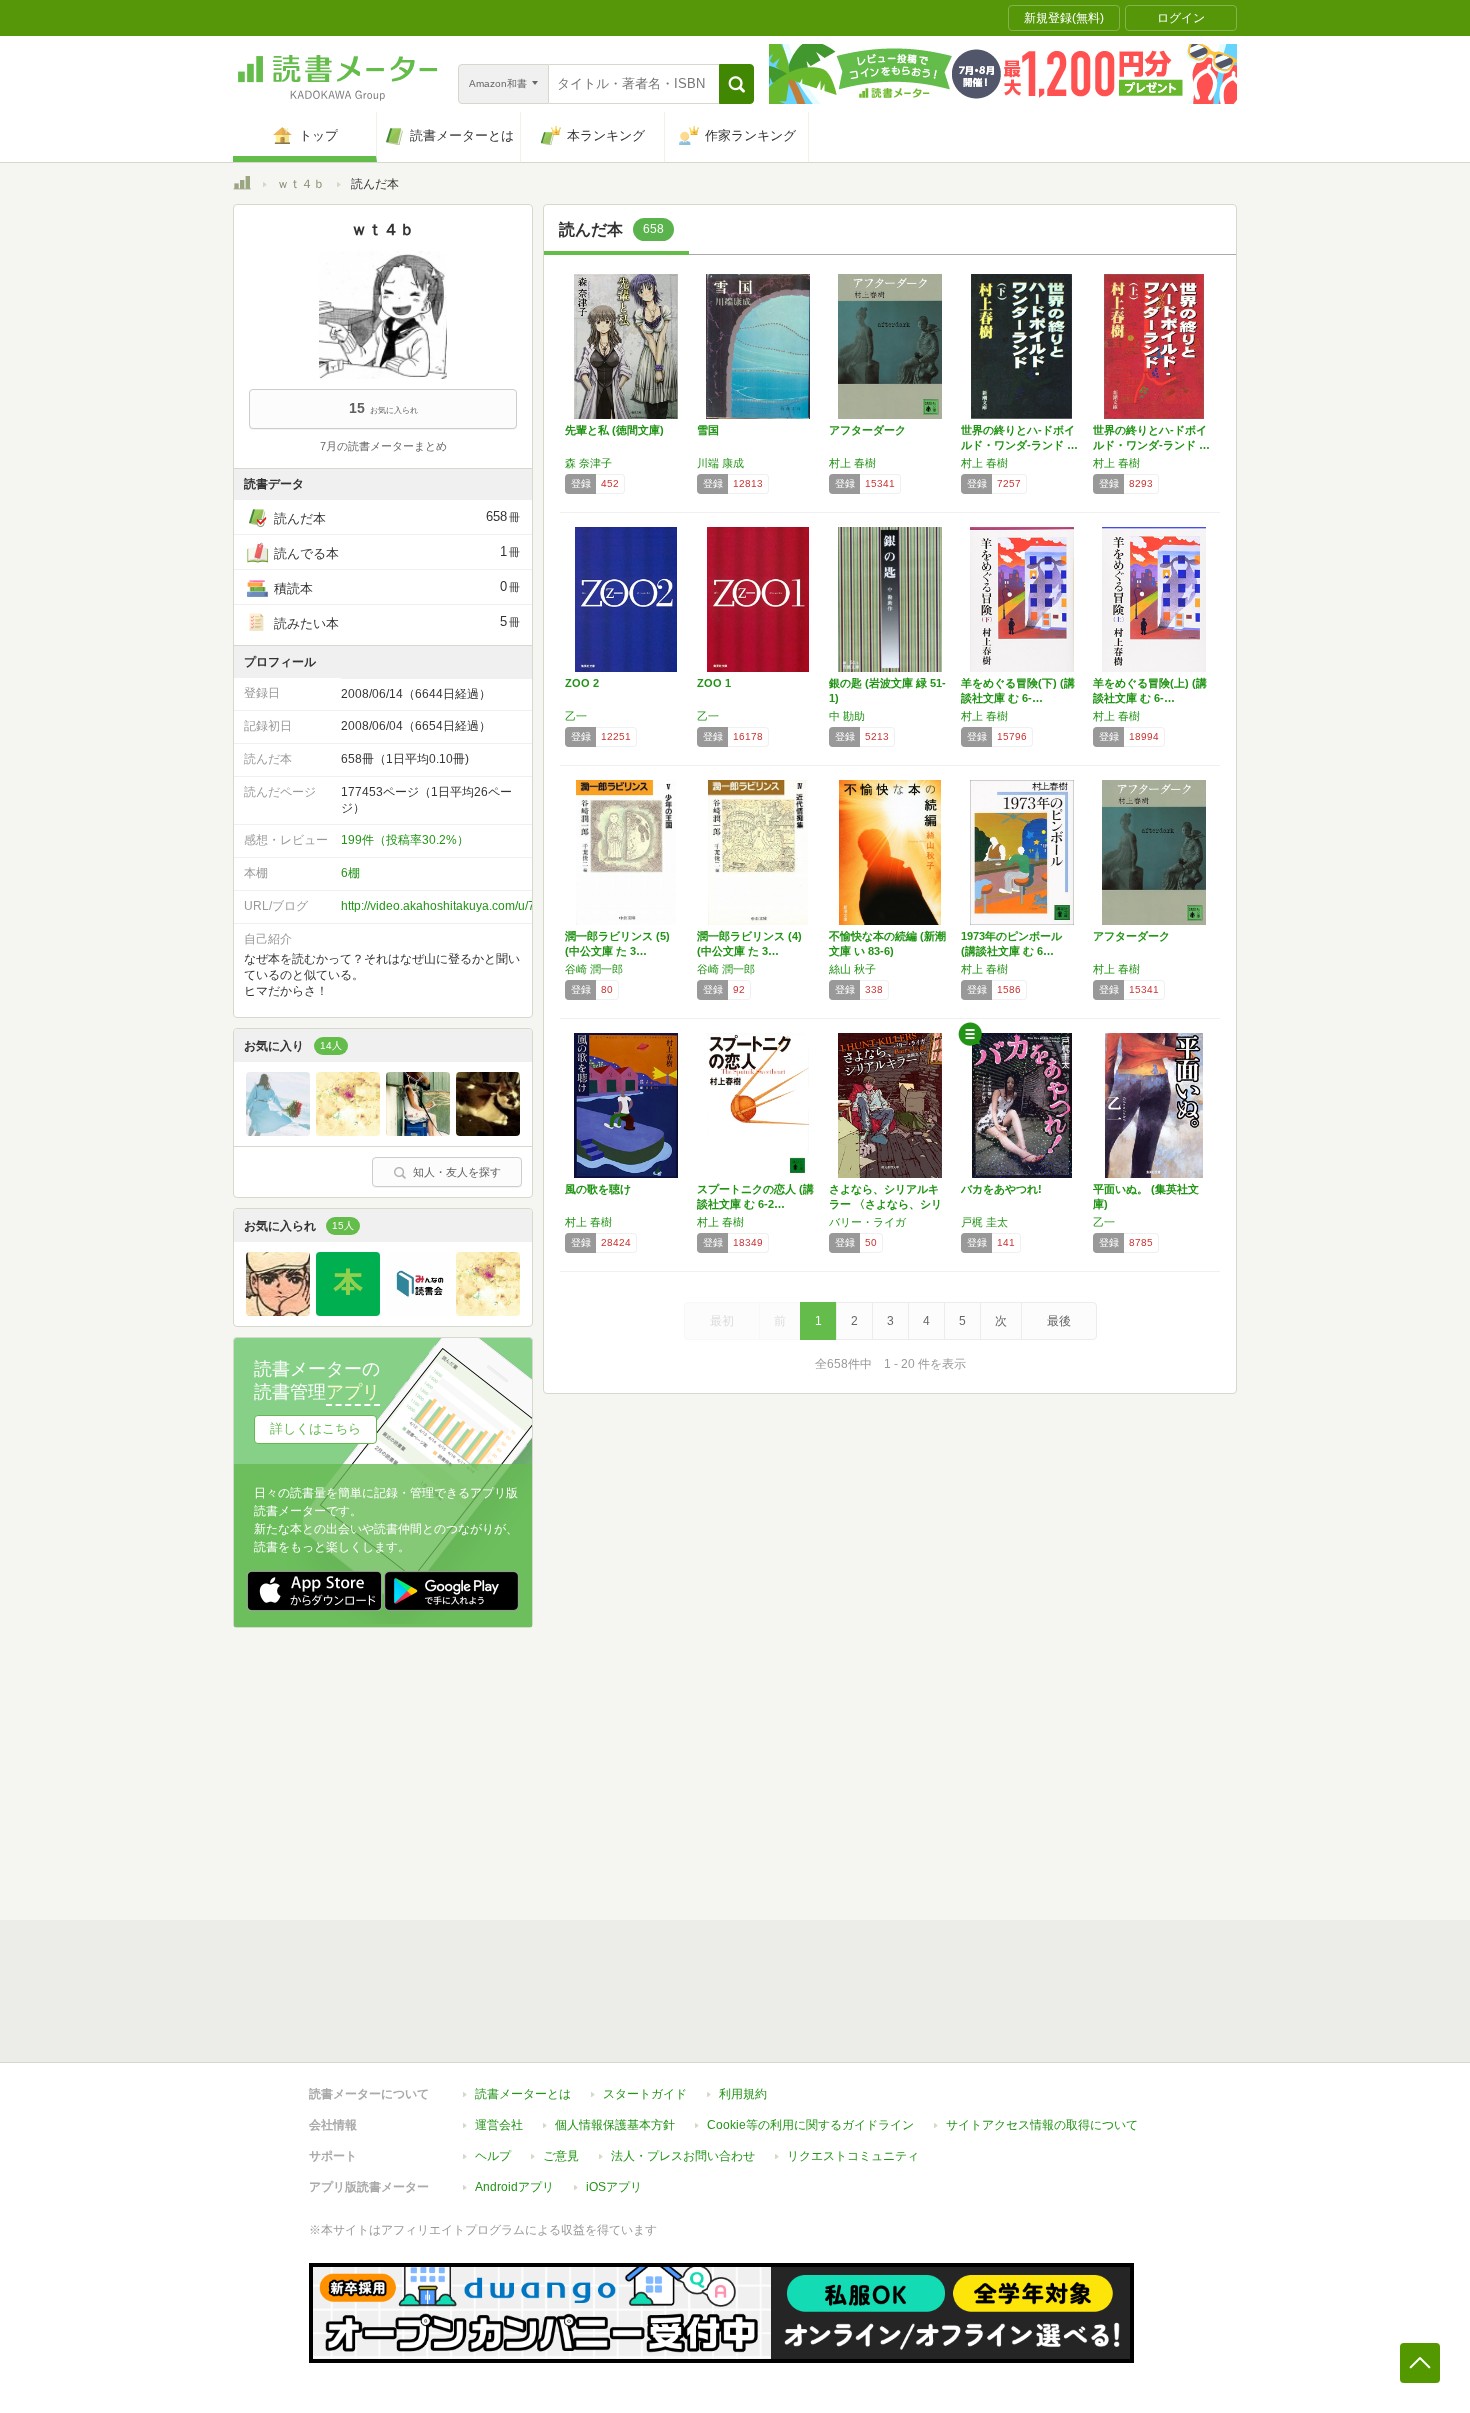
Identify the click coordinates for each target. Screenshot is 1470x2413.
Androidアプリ (514, 2187)
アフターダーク (867, 430)
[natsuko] (278, 1131)
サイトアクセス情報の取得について (1042, 2125)
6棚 (350, 873)
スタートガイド (645, 2094)
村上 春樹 (852, 463)
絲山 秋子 (852, 969)
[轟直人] (278, 1311)
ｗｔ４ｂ (301, 184)
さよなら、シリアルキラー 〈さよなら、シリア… (885, 1204)
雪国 (708, 430)
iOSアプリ (614, 2187)
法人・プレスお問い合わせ (683, 2156)
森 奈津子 (588, 463)
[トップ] (242, 186)
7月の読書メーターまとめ (383, 446)
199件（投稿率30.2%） (405, 840)
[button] (736, 84)
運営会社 (499, 2125)
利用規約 (743, 2094)
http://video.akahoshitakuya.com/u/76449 (452, 906)
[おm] (348, 1131)
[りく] (348, 1311)
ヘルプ (493, 2156)
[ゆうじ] (418, 1311)
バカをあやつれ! (1001, 1189)
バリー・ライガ (867, 1222)
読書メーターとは (523, 2094)
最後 (1059, 1321)
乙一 (576, 716)
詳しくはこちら (315, 1428)
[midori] (488, 1131)
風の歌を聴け (598, 1189)
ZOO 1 (714, 683)
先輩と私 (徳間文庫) (614, 430)
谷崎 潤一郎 (594, 969)
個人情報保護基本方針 (615, 2125)
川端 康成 (720, 463)
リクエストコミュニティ (853, 2156)
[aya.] (418, 1131)
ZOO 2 (582, 683)
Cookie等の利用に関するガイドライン (810, 2125)
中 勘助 (847, 716)
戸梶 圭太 (984, 1222)
